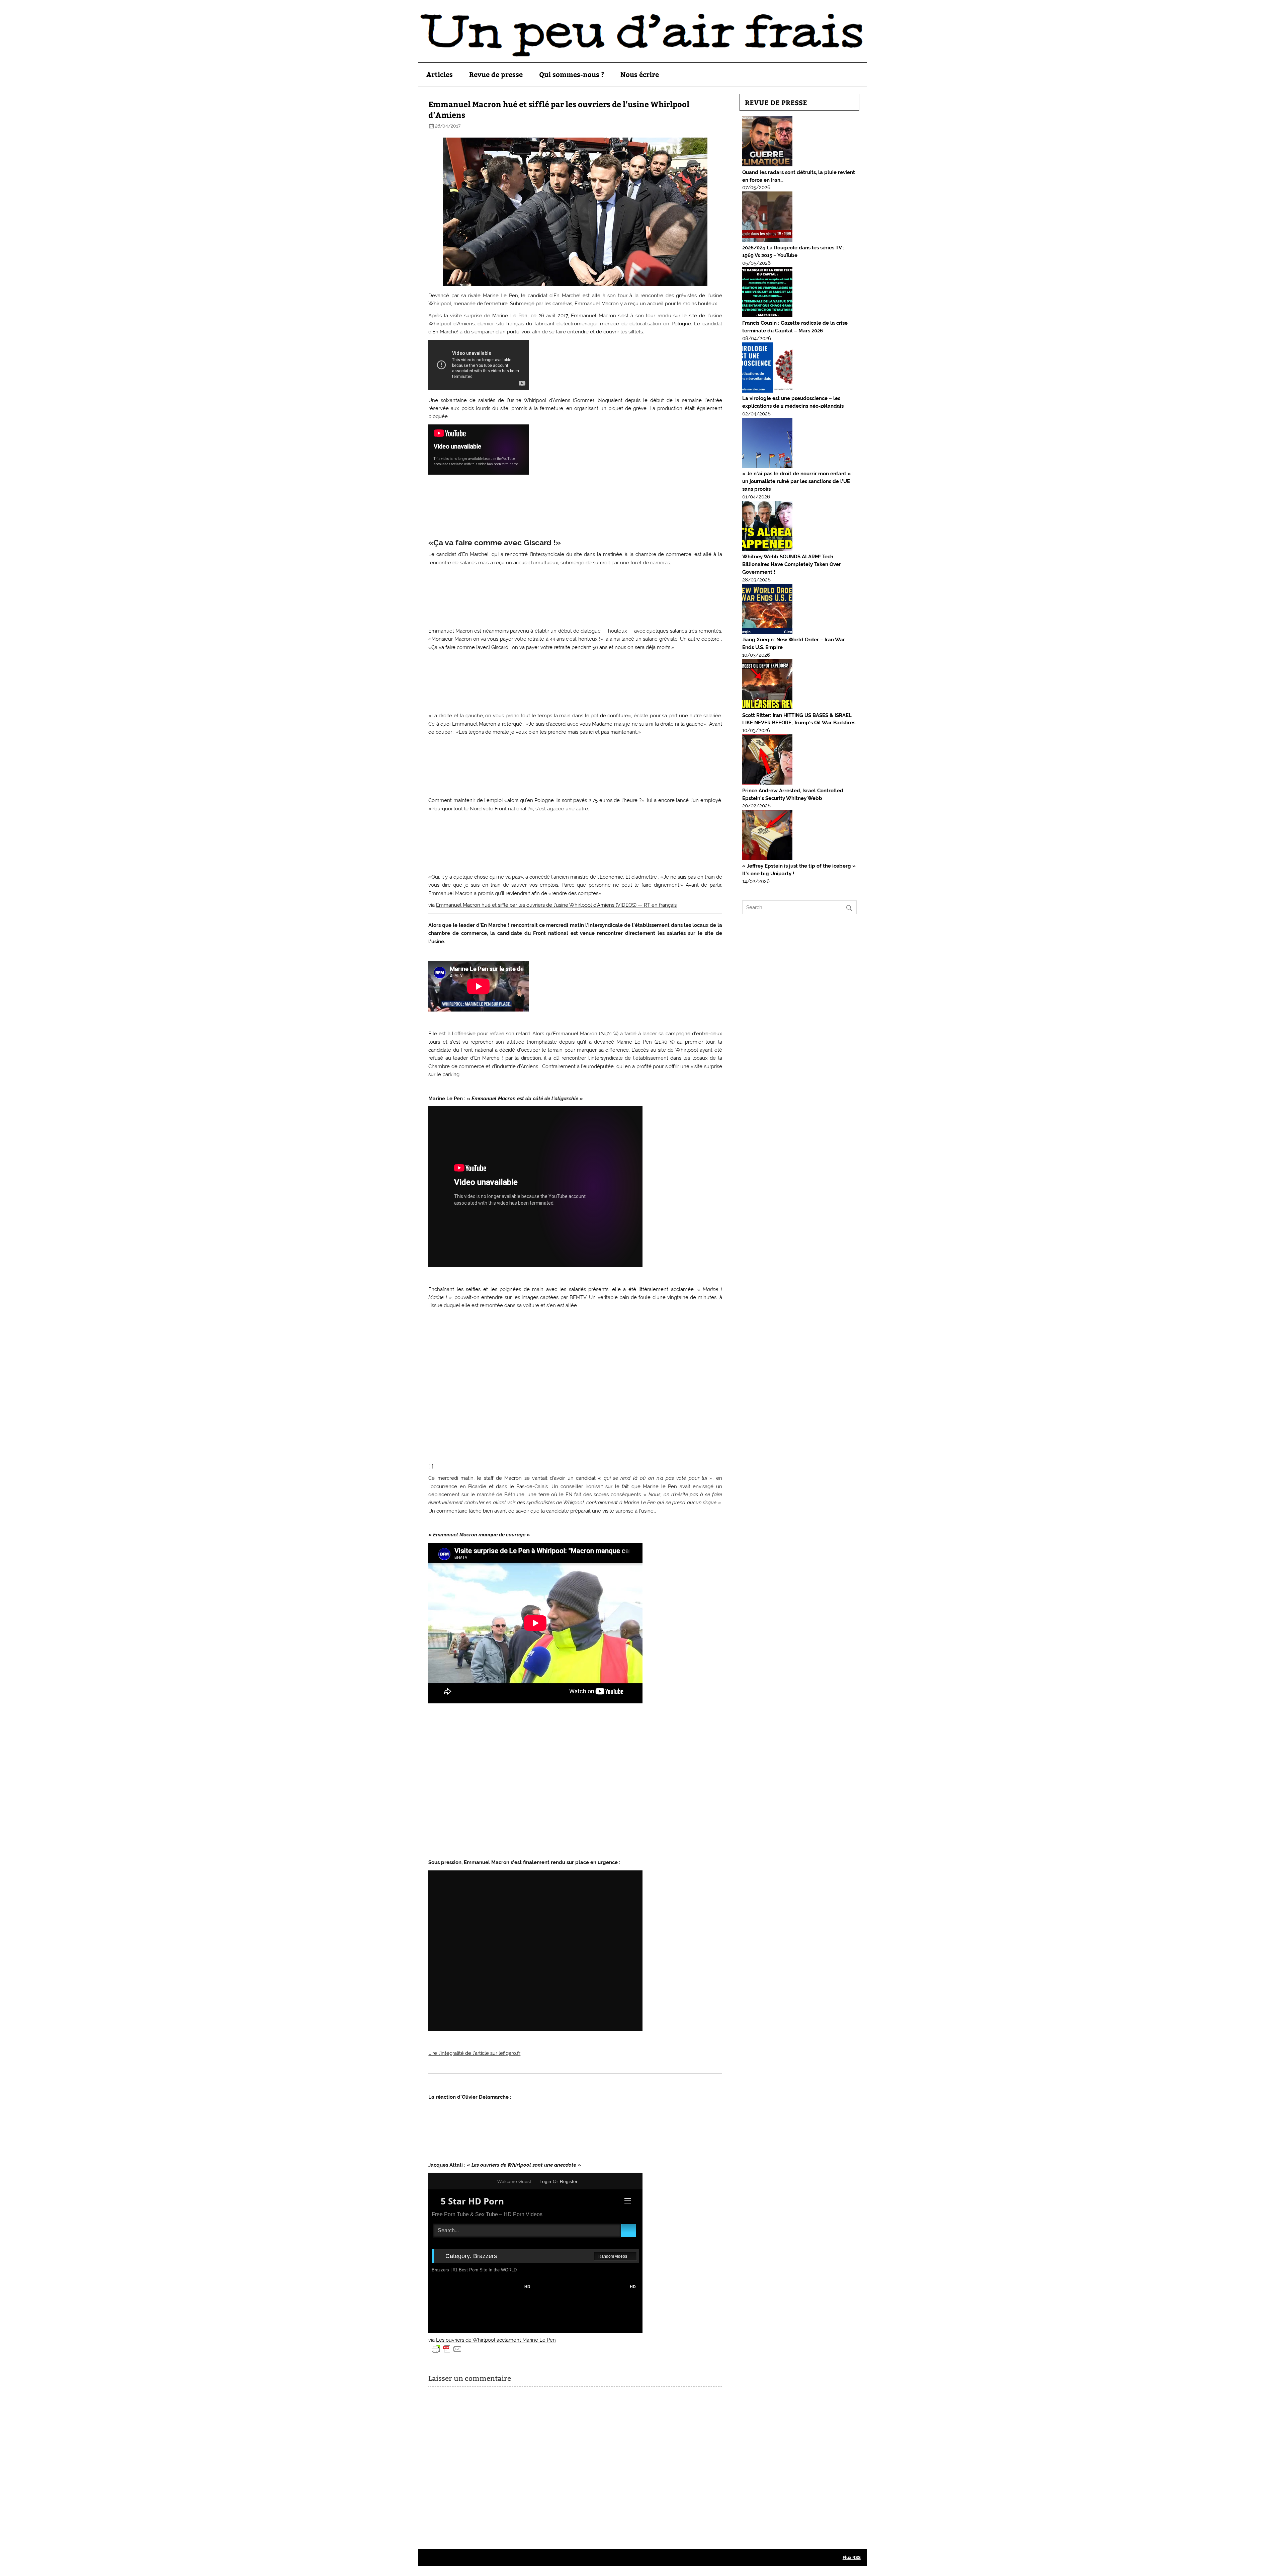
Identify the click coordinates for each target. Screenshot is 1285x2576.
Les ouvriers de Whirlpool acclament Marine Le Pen (496, 2340)
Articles (440, 74)
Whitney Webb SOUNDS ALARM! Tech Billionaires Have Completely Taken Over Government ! (792, 564)
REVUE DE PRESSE (776, 102)
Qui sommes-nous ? (572, 74)
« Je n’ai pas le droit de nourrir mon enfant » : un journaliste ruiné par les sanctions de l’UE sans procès (798, 481)
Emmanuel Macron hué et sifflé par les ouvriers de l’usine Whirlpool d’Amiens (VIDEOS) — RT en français (556, 905)
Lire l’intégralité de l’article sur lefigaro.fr (474, 2053)
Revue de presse (496, 74)
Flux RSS (852, 2557)
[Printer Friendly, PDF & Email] (447, 2349)
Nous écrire (640, 74)
